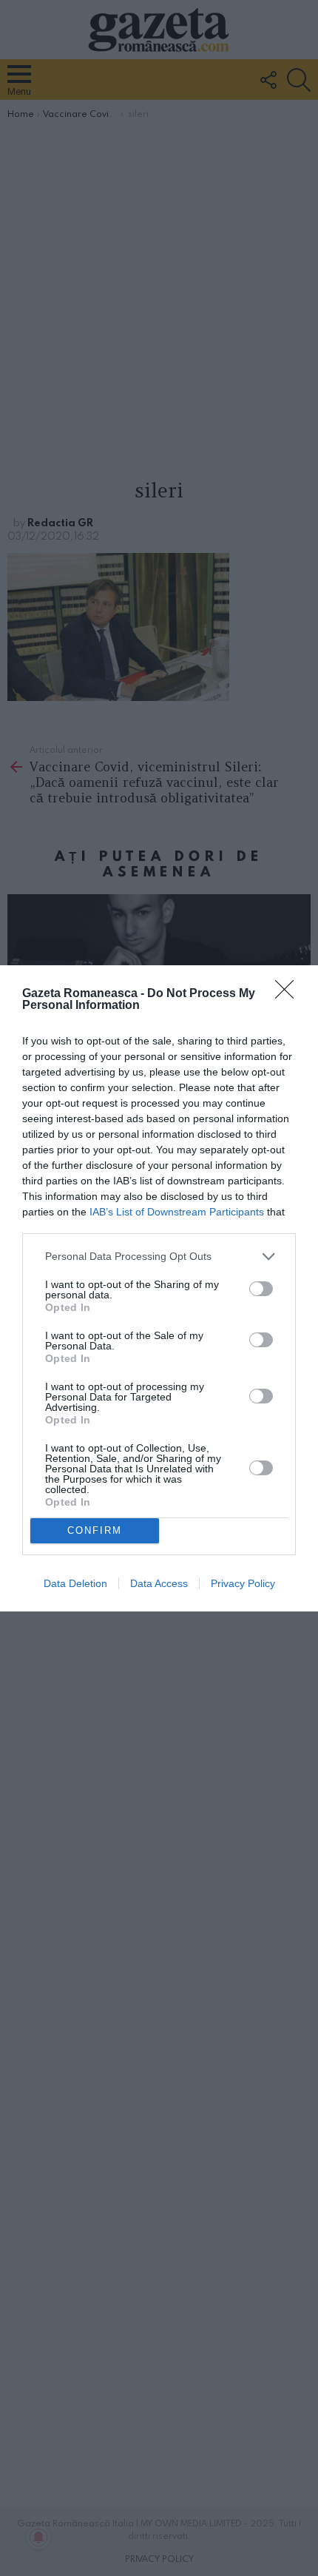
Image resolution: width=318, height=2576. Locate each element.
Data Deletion (75, 1583)
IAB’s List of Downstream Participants (177, 1212)
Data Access (159, 1583)
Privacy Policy (243, 1583)
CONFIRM (95, 1530)
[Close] (289, 994)
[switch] (261, 1289)
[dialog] (159, 1288)
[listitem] (159, 1257)
